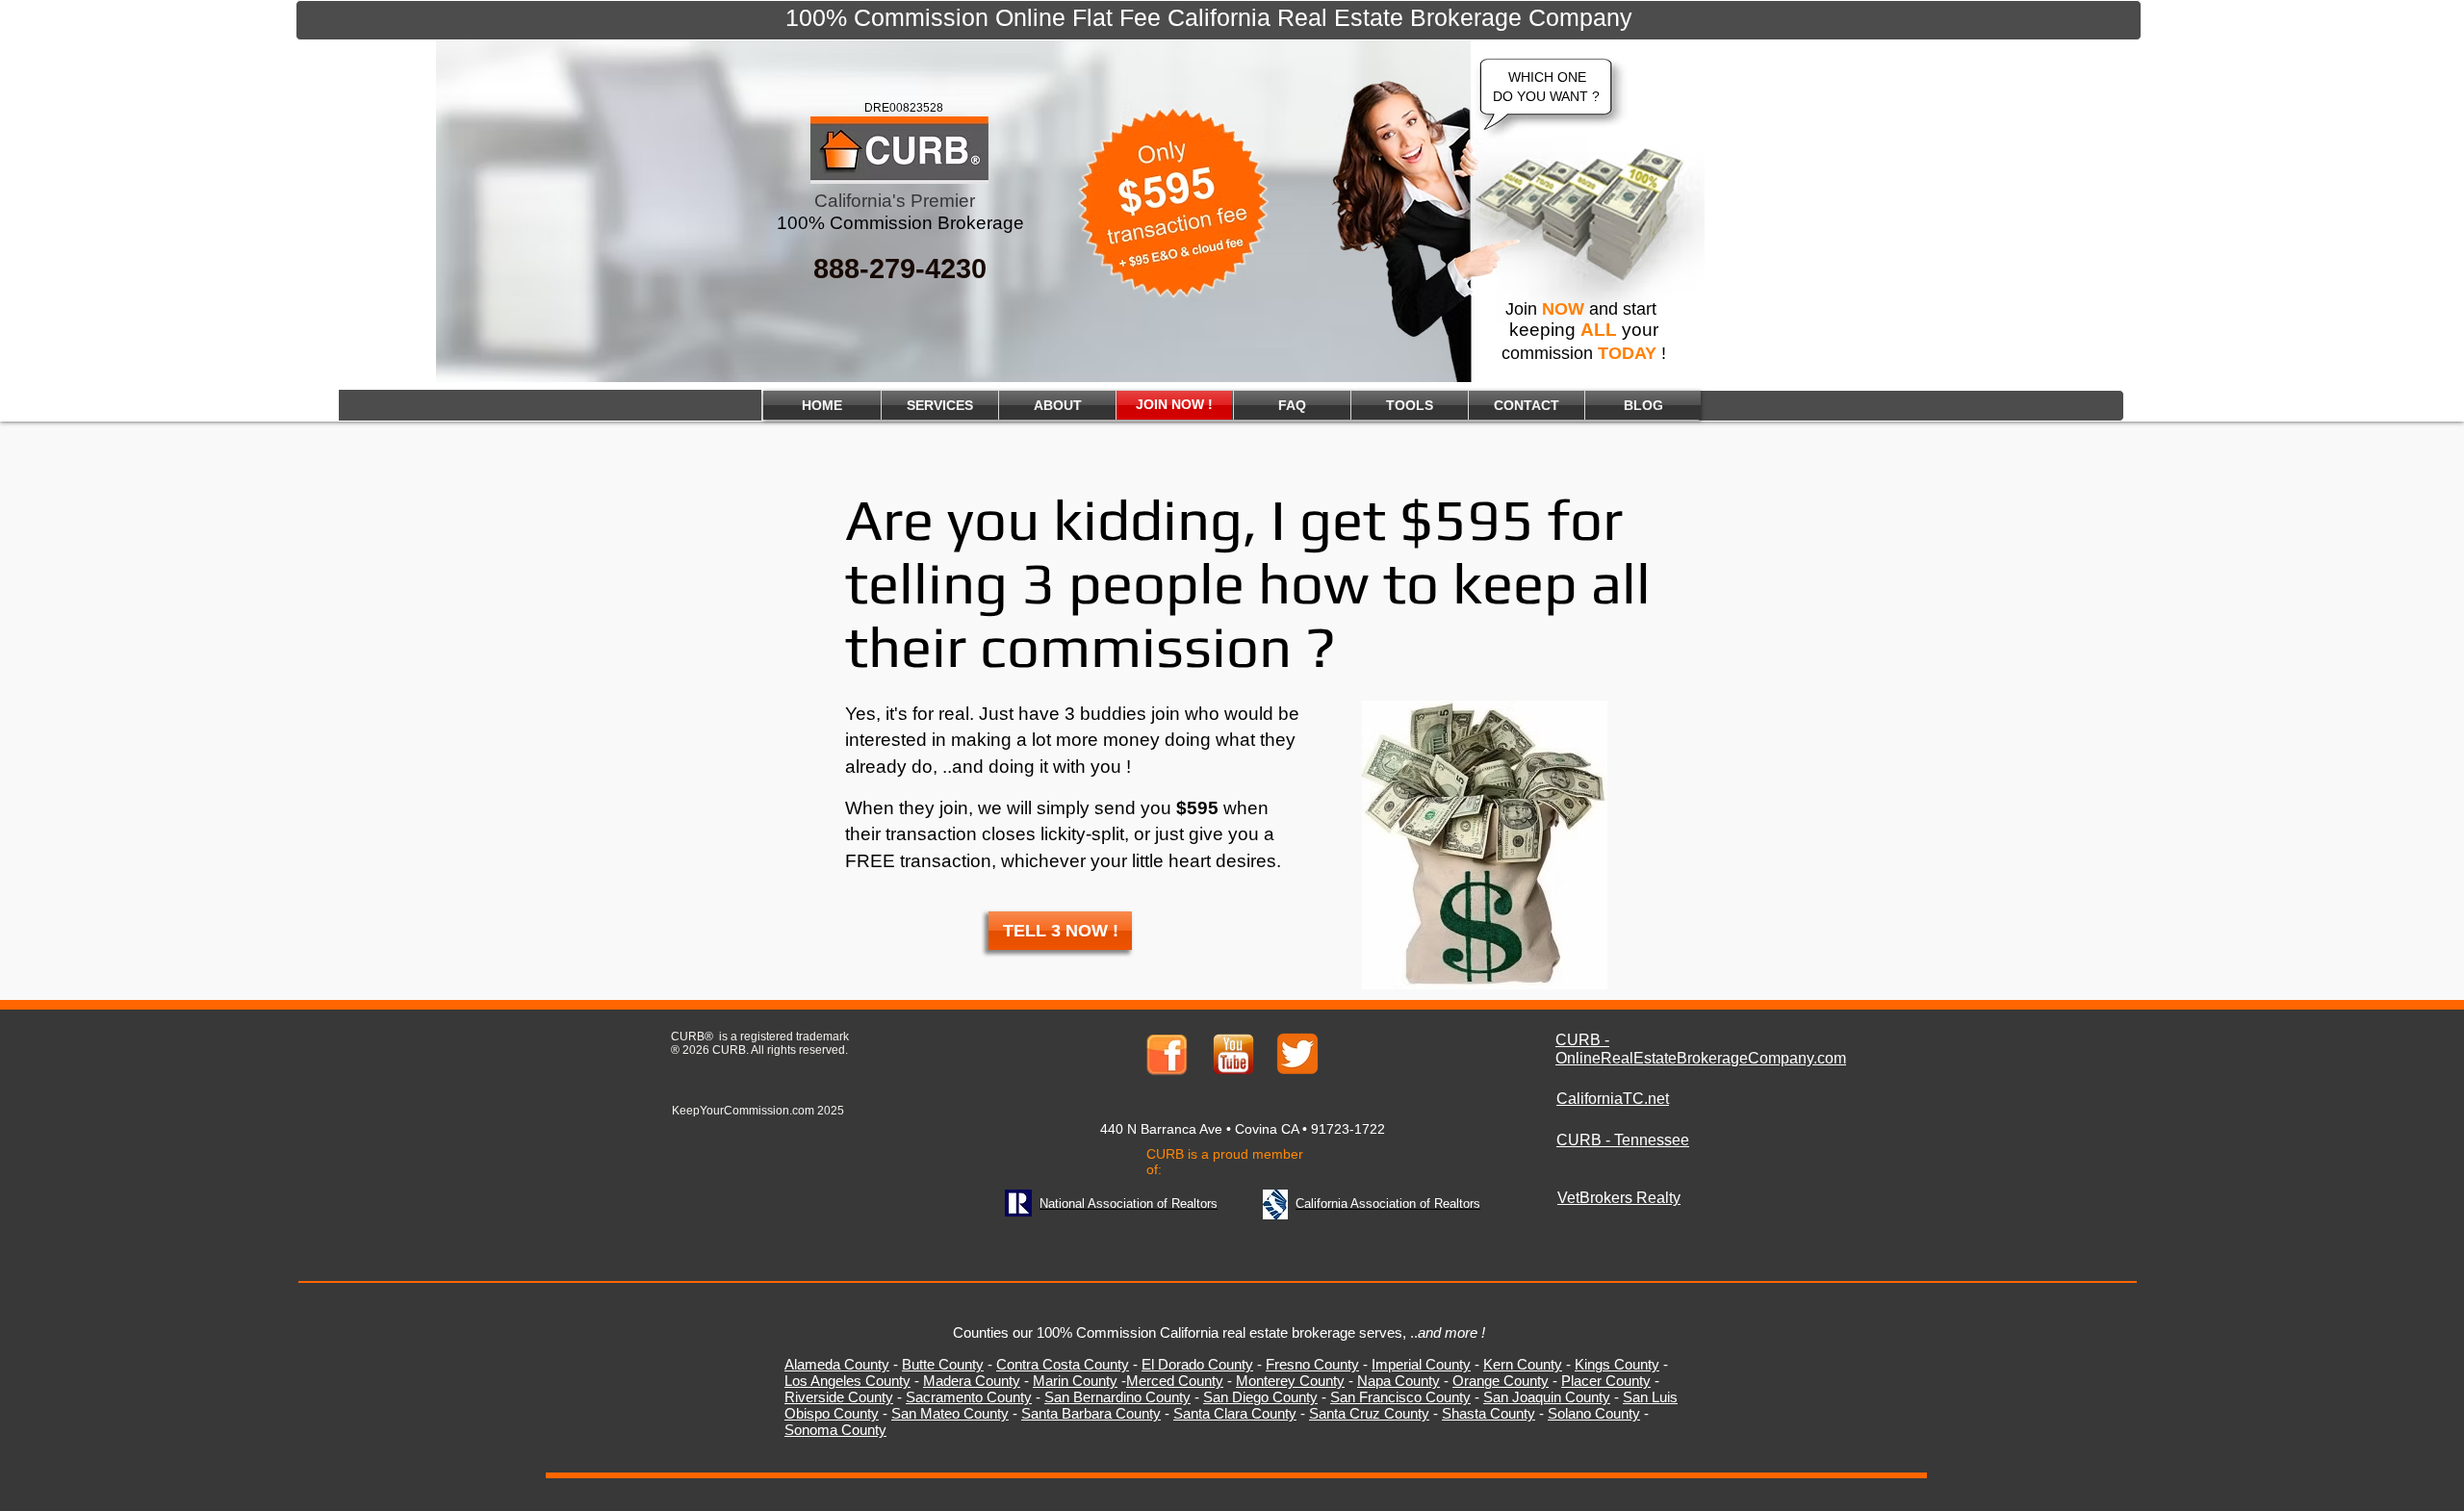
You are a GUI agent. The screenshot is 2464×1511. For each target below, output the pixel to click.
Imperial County (1421, 1364)
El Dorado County (1197, 1364)
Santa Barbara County (1091, 1413)
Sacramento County (969, 1397)
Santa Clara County (1235, 1413)
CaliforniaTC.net (1613, 1099)
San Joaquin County (1547, 1397)
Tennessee (1652, 1140)
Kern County (1523, 1364)
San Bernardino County (1117, 1397)
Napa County (1399, 1381)
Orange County (1501, 1381)
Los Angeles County (847, 1381)
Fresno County (1312, 1364)
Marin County (1075, 1381)
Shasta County (1489, 1413)
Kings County (1617, 1364)
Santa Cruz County (1369, 1413)
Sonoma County (835, 1430)
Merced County (1175, 1381)
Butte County (943, 1364)
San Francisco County (1400, 1397)
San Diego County (1260, 1397)
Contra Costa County (1063, 1364)
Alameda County (837, 1364)
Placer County (1606, 1381)
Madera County (972, 1381)
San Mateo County (950, 1413)
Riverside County (839, 1397)
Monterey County (1290, 1381)
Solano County (1594, 1413)
